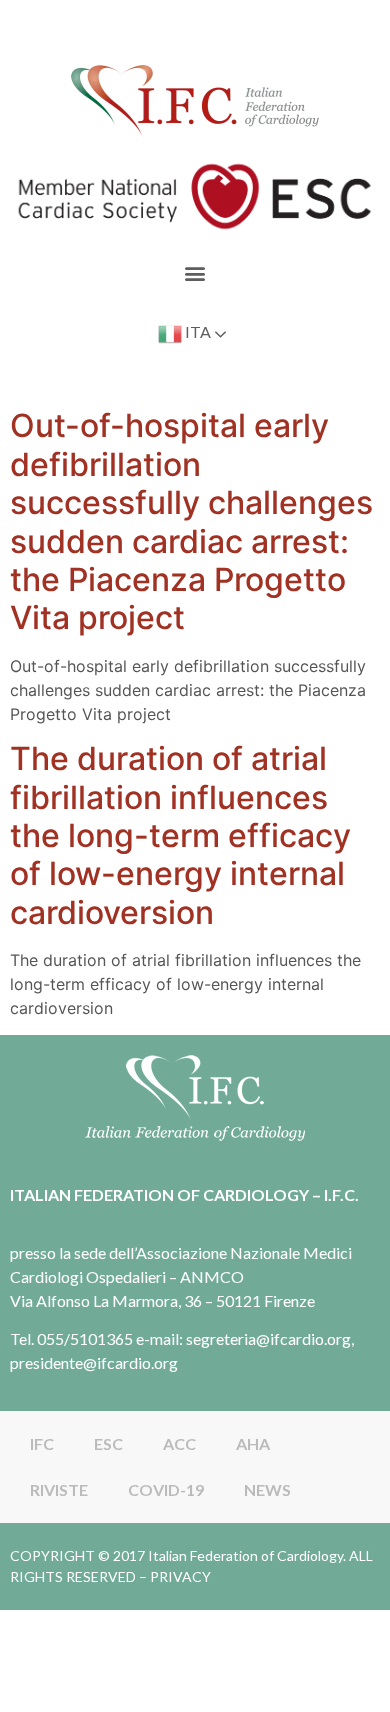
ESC (108, 1443)
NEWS (267, 1489)
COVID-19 (166, 1489)
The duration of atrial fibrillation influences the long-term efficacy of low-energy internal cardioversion (180, 835)
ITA (196, 332)
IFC (42, 1443)
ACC (179, 1443)
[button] (195, 272)
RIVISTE (59, 1489)
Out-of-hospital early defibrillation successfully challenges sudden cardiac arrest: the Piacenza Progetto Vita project (191, 521)
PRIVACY (180, 1576)
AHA (253, 1443)
